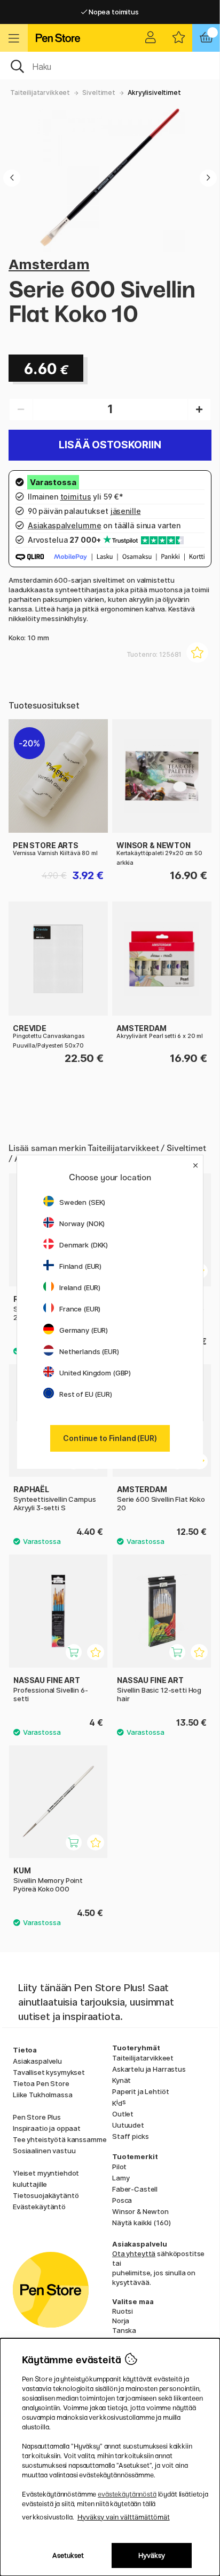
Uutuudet (128, 2125)
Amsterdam (49, 264)
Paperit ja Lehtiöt (140, 2091)
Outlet (123, 2114)
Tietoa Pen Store (41, 2083)
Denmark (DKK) (84, 1245)
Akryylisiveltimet (154, 92)
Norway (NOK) (82, 1223)
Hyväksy (152, 2555)
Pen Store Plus (37, 2117)
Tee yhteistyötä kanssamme (60, 2139)
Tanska (124, 2330)
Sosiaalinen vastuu (44, 2151)
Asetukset (68, 2555)
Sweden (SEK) (82, 1202)
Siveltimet (99, 92)
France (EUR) (80, 1309)
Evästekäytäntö (39, 2207)
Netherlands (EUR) (89, 1351)
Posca (122, 2200)
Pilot (119, 2167)
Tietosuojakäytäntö (46, 2195)
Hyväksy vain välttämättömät (124, 2517)
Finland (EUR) (80, 1266)
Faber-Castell (135, 2189)
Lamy (121, 2178)
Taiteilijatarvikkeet (40, 92)
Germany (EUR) (84, 1330)
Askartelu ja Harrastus (149, 2069)
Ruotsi (123, 2311)
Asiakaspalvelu (37, 2061)
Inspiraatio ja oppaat (47, 2128)
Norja (121, 2321)
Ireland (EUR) (80, 1287)
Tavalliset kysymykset (49, 2072)
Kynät (121, 2080)
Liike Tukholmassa (43, 2095)
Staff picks (130, 2136)
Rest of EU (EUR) (86, 1394)
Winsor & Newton (140, 2211)
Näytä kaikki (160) (141, 2223)
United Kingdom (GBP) (95, 1373)
